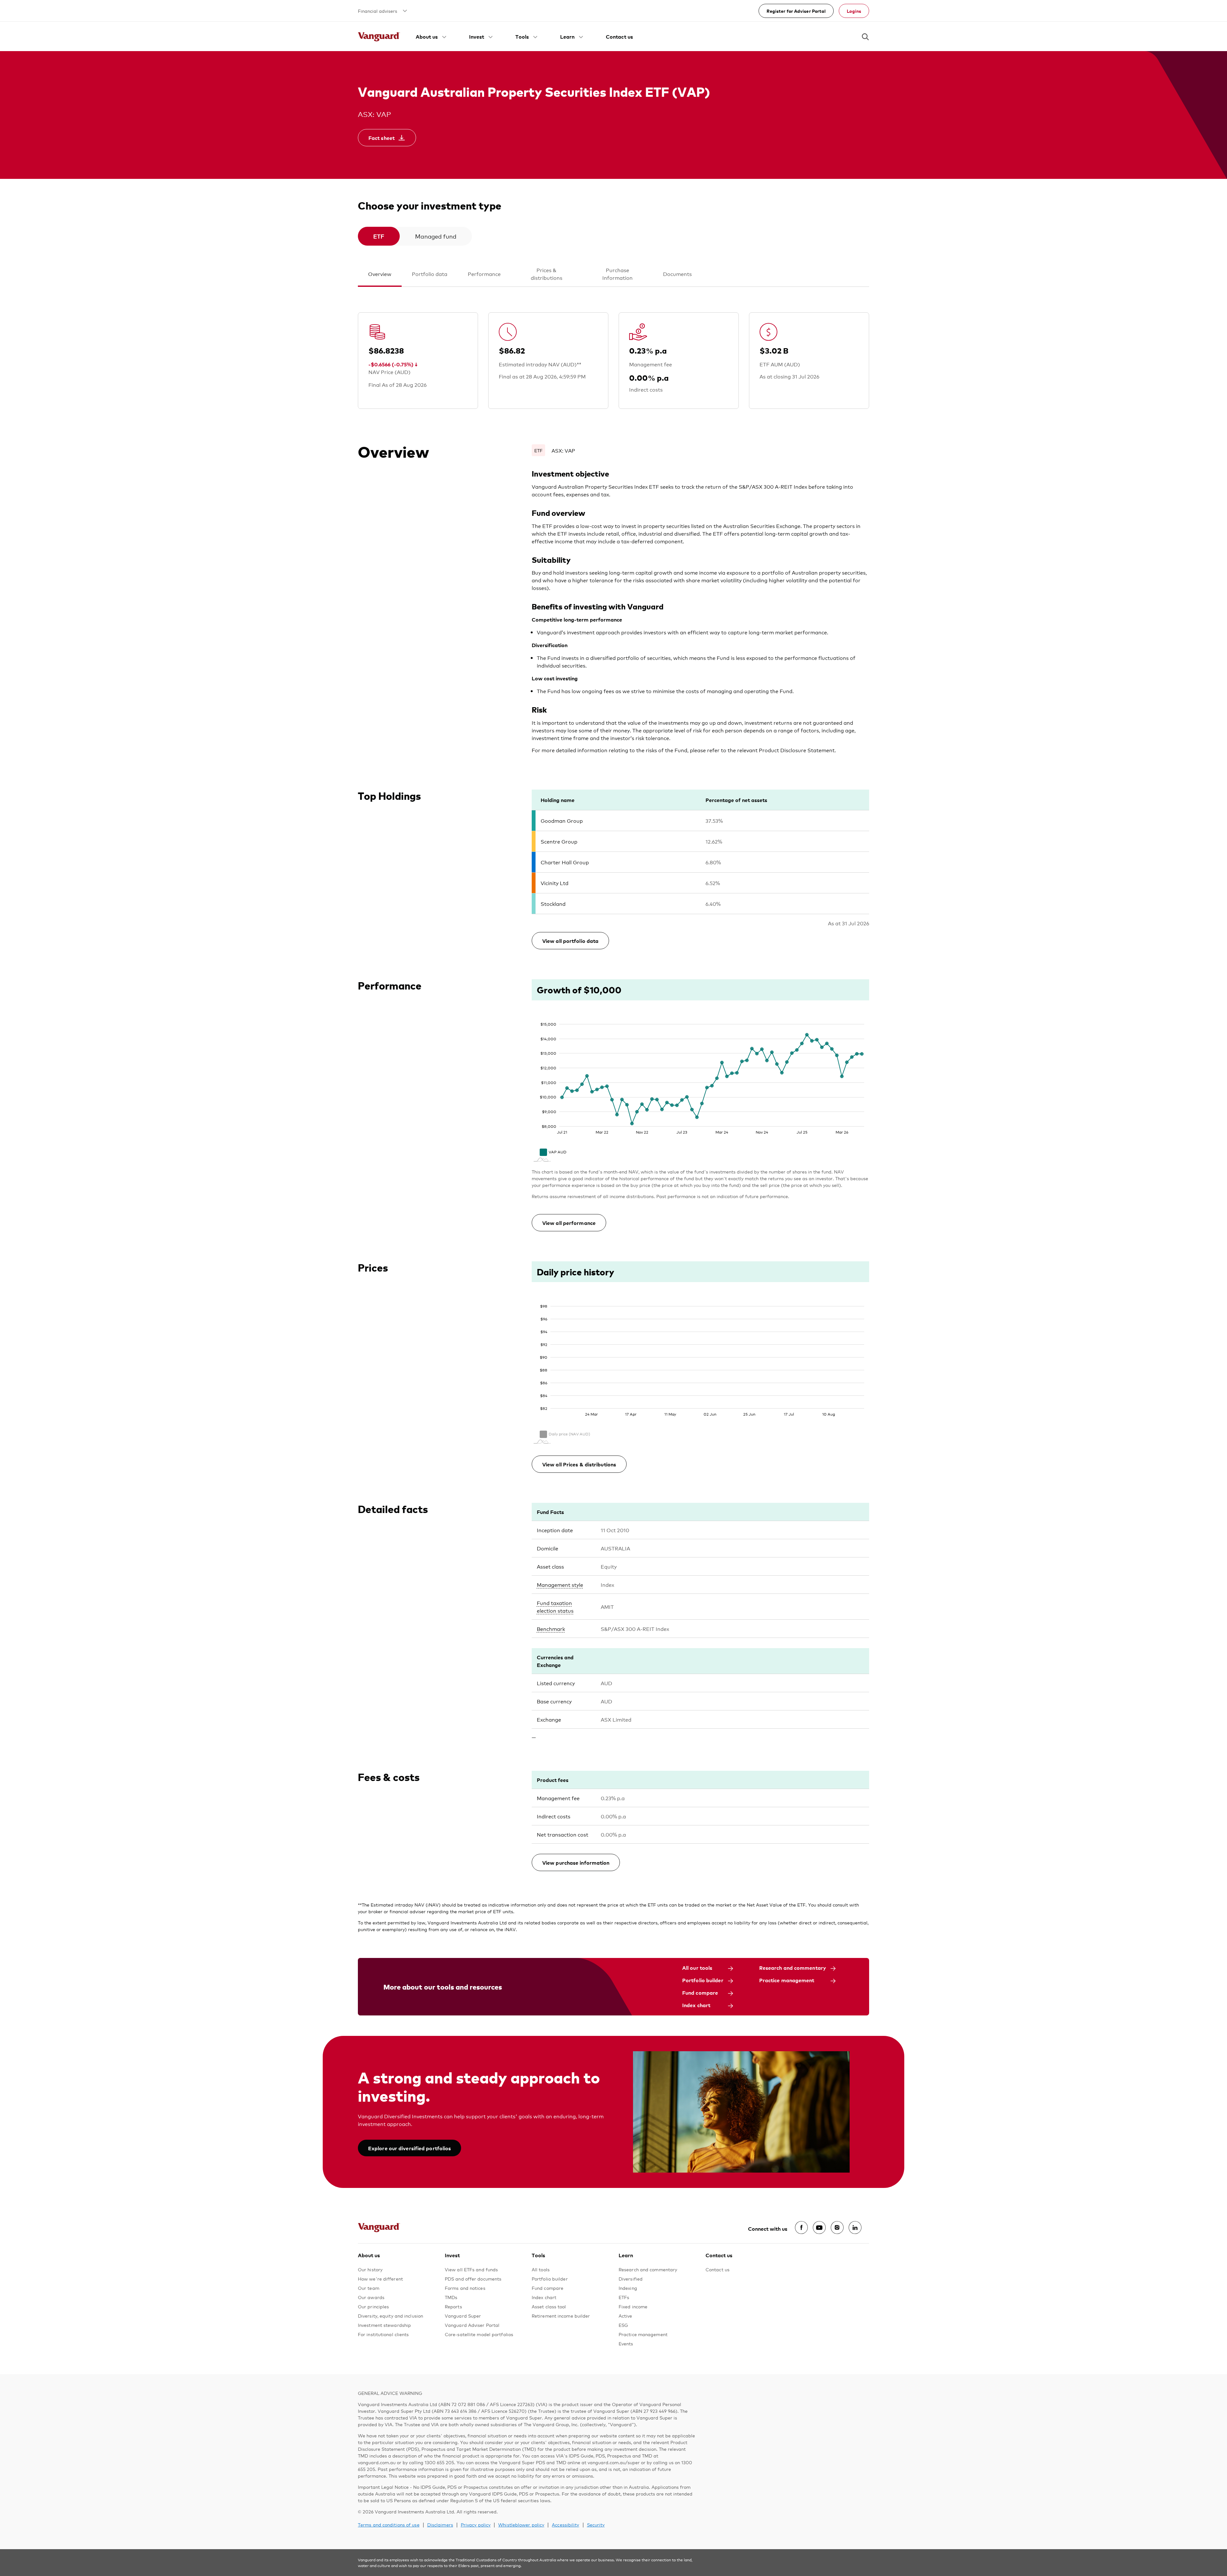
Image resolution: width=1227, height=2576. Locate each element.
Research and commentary (793, 1968)
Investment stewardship (384, 2325)
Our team (369, 2288)
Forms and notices (465, 2288)
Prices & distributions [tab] (547, 274)
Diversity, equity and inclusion (390, 2316)
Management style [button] (560, 1584)
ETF (379, 236)
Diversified (631, 2278)
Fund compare (700, 1992)
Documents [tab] (677, 274)
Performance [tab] (484, 274)
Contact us (619, 36)
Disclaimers (440, 2524)
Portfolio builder (703, 1980)
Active (625, 2316)
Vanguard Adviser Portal (472, 2325)
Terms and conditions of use (389, 2524)
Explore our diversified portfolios (409, 2148)
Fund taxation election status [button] (555, 1606)
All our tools (697, 1968)
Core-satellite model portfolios (479, 2334)
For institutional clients (383, 2334)
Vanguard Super (463, 2316)
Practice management (787, 1980)
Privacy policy (476, 2524)
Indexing (628, 2288)
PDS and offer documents (473, 2278)
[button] (432, 36)
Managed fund (436, 236)
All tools (541, 2269)
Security (596, 2524)
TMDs (451, 2297)
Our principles (373, 2306)
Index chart (696, 2005)
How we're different (380, 2278)
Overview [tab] (380, 274)
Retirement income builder (561, 2316)
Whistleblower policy (521, 2524)
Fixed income (633, 2306)
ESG (623, 2325)
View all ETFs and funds (471, 2269)
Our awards (371, 2297)
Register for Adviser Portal (796, 11)
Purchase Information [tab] (617, 274)
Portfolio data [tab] (430, 274)
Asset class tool (549, 2306)
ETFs (624, 2297)
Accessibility (565, 2524)
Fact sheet (382, 138)
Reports (453, 2306)
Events (626, 2343)
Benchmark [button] (551, 1628)
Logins (854, 11)
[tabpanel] (613, 1122)
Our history (370, 2269)
